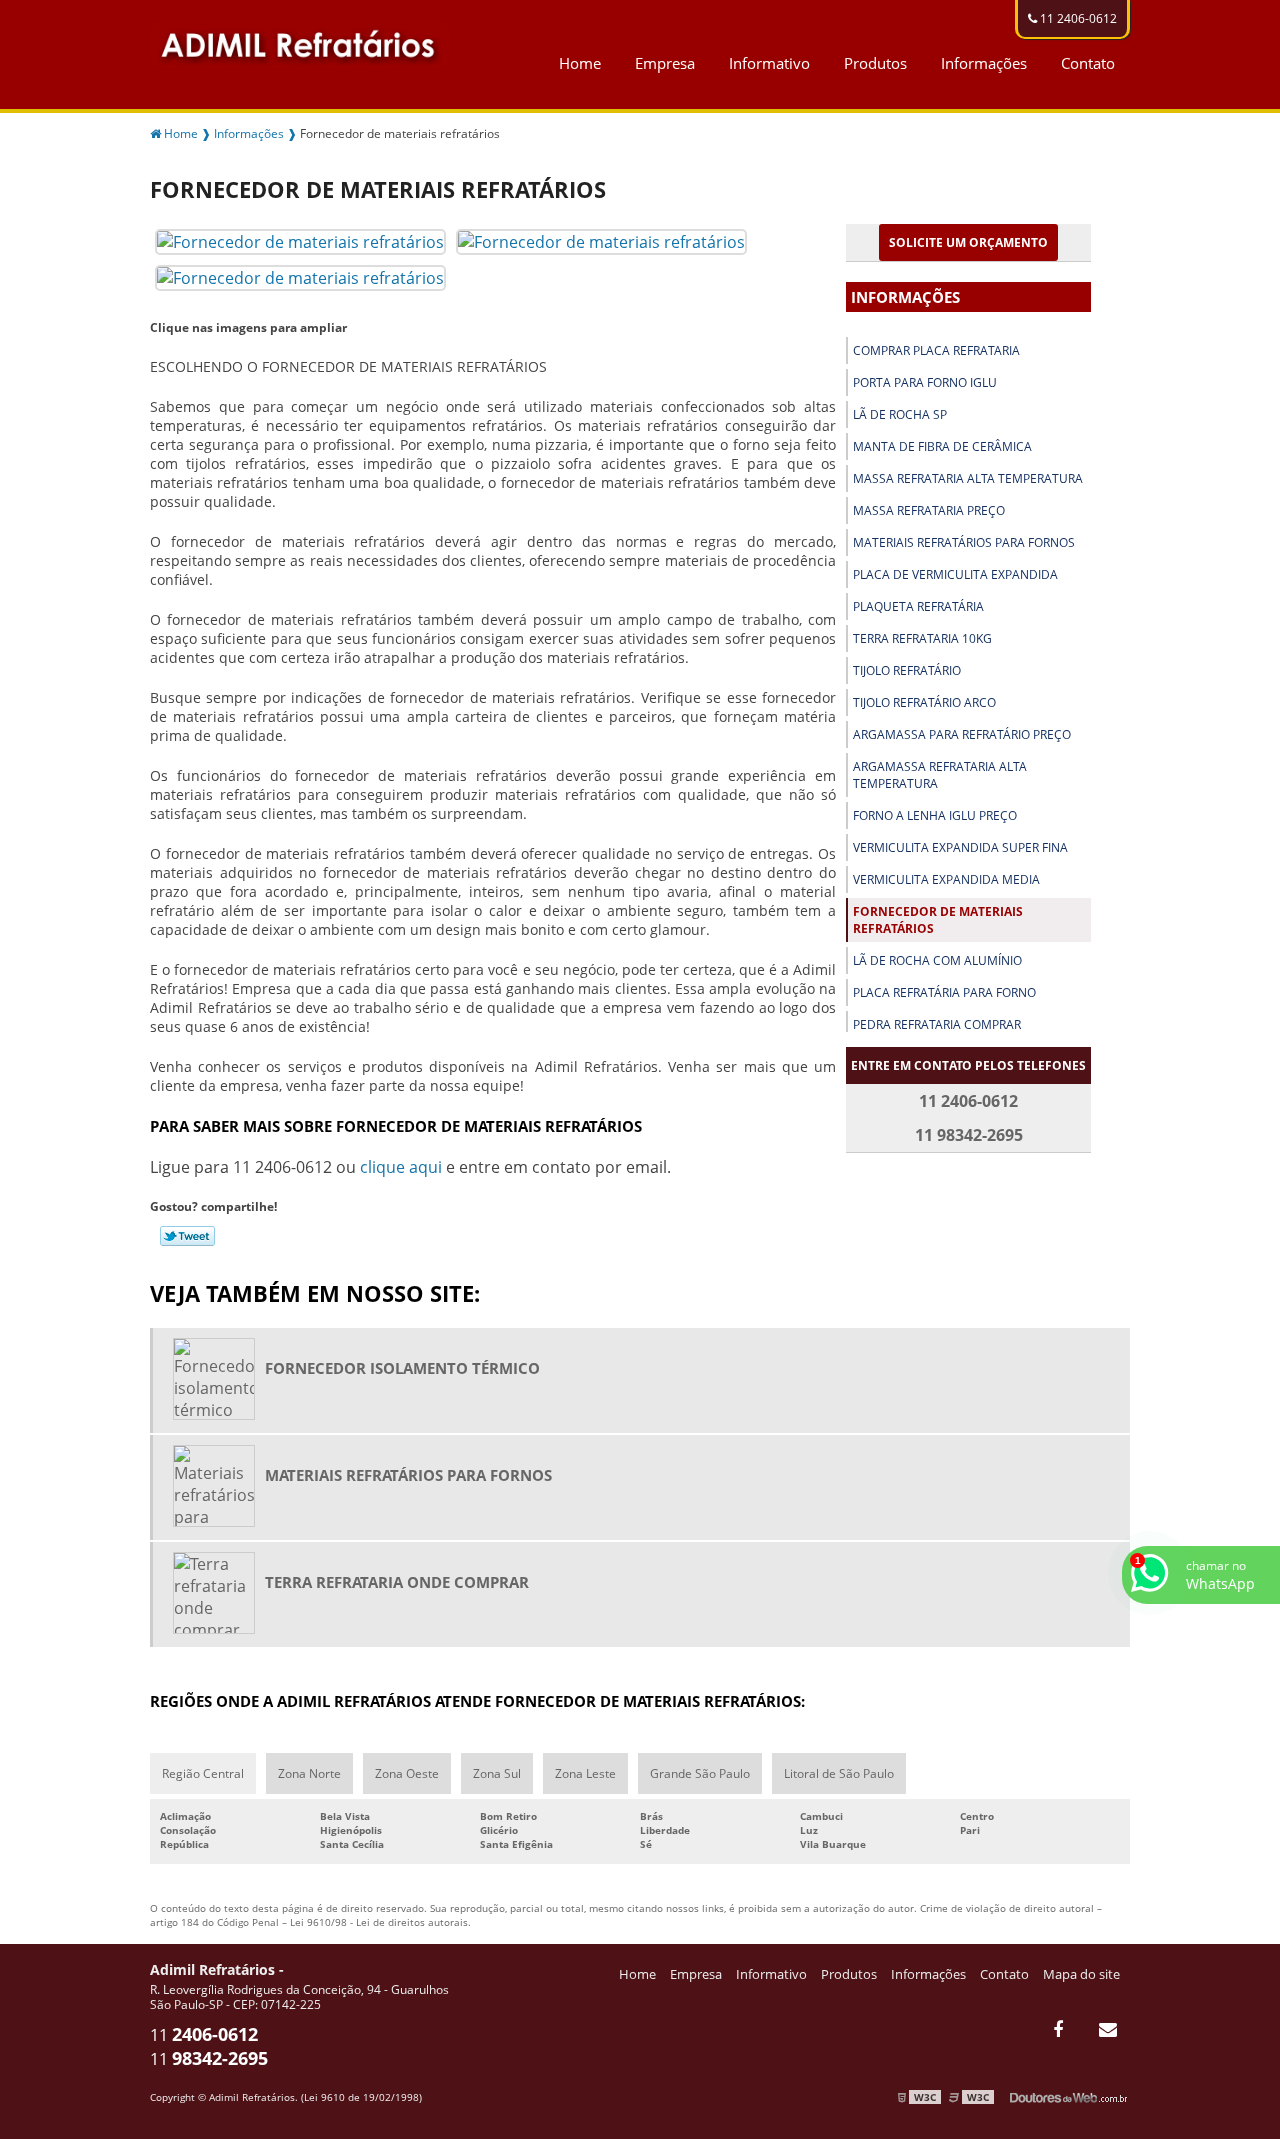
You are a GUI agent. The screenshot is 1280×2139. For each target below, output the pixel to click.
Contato (1088, 63)
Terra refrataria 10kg (922, 638)
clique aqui (401, 1167)
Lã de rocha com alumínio (937, 960)
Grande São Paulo (700, 1773)
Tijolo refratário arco (924, 702)
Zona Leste (585, 1773)
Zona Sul (497, 1773)
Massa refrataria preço (929, 510)
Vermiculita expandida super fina (960, 847)
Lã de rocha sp (900, 414)
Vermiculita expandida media (946, 879)
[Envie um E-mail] (1107, 2029)
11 (204, 2035)
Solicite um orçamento (968, 242)
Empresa (665, 63)
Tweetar (187, 1236)
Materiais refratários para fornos (964, 542)
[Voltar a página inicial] (300, 42)
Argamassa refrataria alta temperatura (940, 775)
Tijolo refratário (907, 670)
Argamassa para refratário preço (962, 734)
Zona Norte (309, 1773)
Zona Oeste (407, 1773)
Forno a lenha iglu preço (935, 815)
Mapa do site (1081, 1974)
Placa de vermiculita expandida (955, 574)
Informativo (769, 63)
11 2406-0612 (1077, 18)
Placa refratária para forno (944, 992)
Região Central (203, 1773)
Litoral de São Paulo (839, 1773)
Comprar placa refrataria (936, 350)
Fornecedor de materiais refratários (938, 920)
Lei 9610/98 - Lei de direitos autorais (379, 1922)
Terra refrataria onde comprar (397, 1582)
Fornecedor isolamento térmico (402, 1368)
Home (580, 63)
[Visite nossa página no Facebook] (1057, 2029)
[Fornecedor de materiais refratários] (300, 240)
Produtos (875, 63)
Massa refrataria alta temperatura (968, 478)
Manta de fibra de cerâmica (942, 446)
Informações (984, 63)
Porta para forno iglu (925, 382)
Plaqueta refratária (918, 606)
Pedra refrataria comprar (937, 1024)
